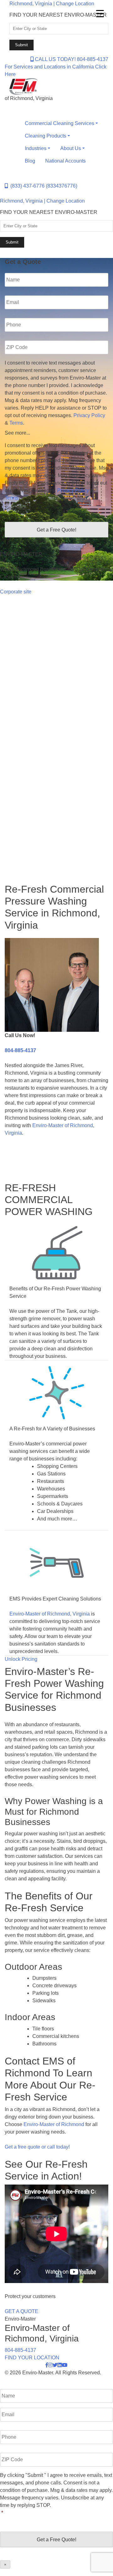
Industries (36, 148)
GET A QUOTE (22, 2311)
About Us (71, 148)
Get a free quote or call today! (37, 2147)
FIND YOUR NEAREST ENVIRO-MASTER (58, 15)
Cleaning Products (46, 136)
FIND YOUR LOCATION (32, 2358)
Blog (30, 161)
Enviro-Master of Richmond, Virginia (50, 1614)
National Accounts (65, 161)
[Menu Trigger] (100, 13)
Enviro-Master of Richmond (54, 2124)
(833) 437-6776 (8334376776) (43, 186)
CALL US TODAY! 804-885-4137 (71, 59)
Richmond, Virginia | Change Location (52, 4)
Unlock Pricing (21, 1659)
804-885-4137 (20, 1050)
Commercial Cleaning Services (59, 123)
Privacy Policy (89, 415)
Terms (16, 423)
